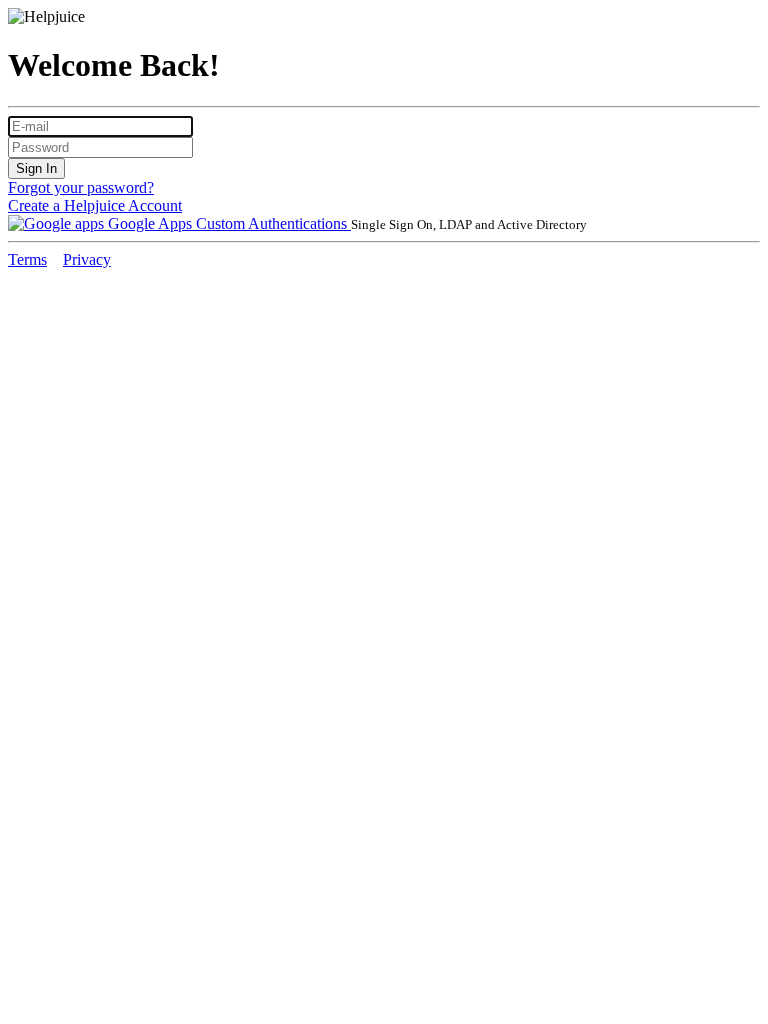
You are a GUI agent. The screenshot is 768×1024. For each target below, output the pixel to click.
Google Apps (150, 223)
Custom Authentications (273, 223)
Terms (27, 259)
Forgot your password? (81, 187)
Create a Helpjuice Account (95, 205)
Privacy (87, 259)
